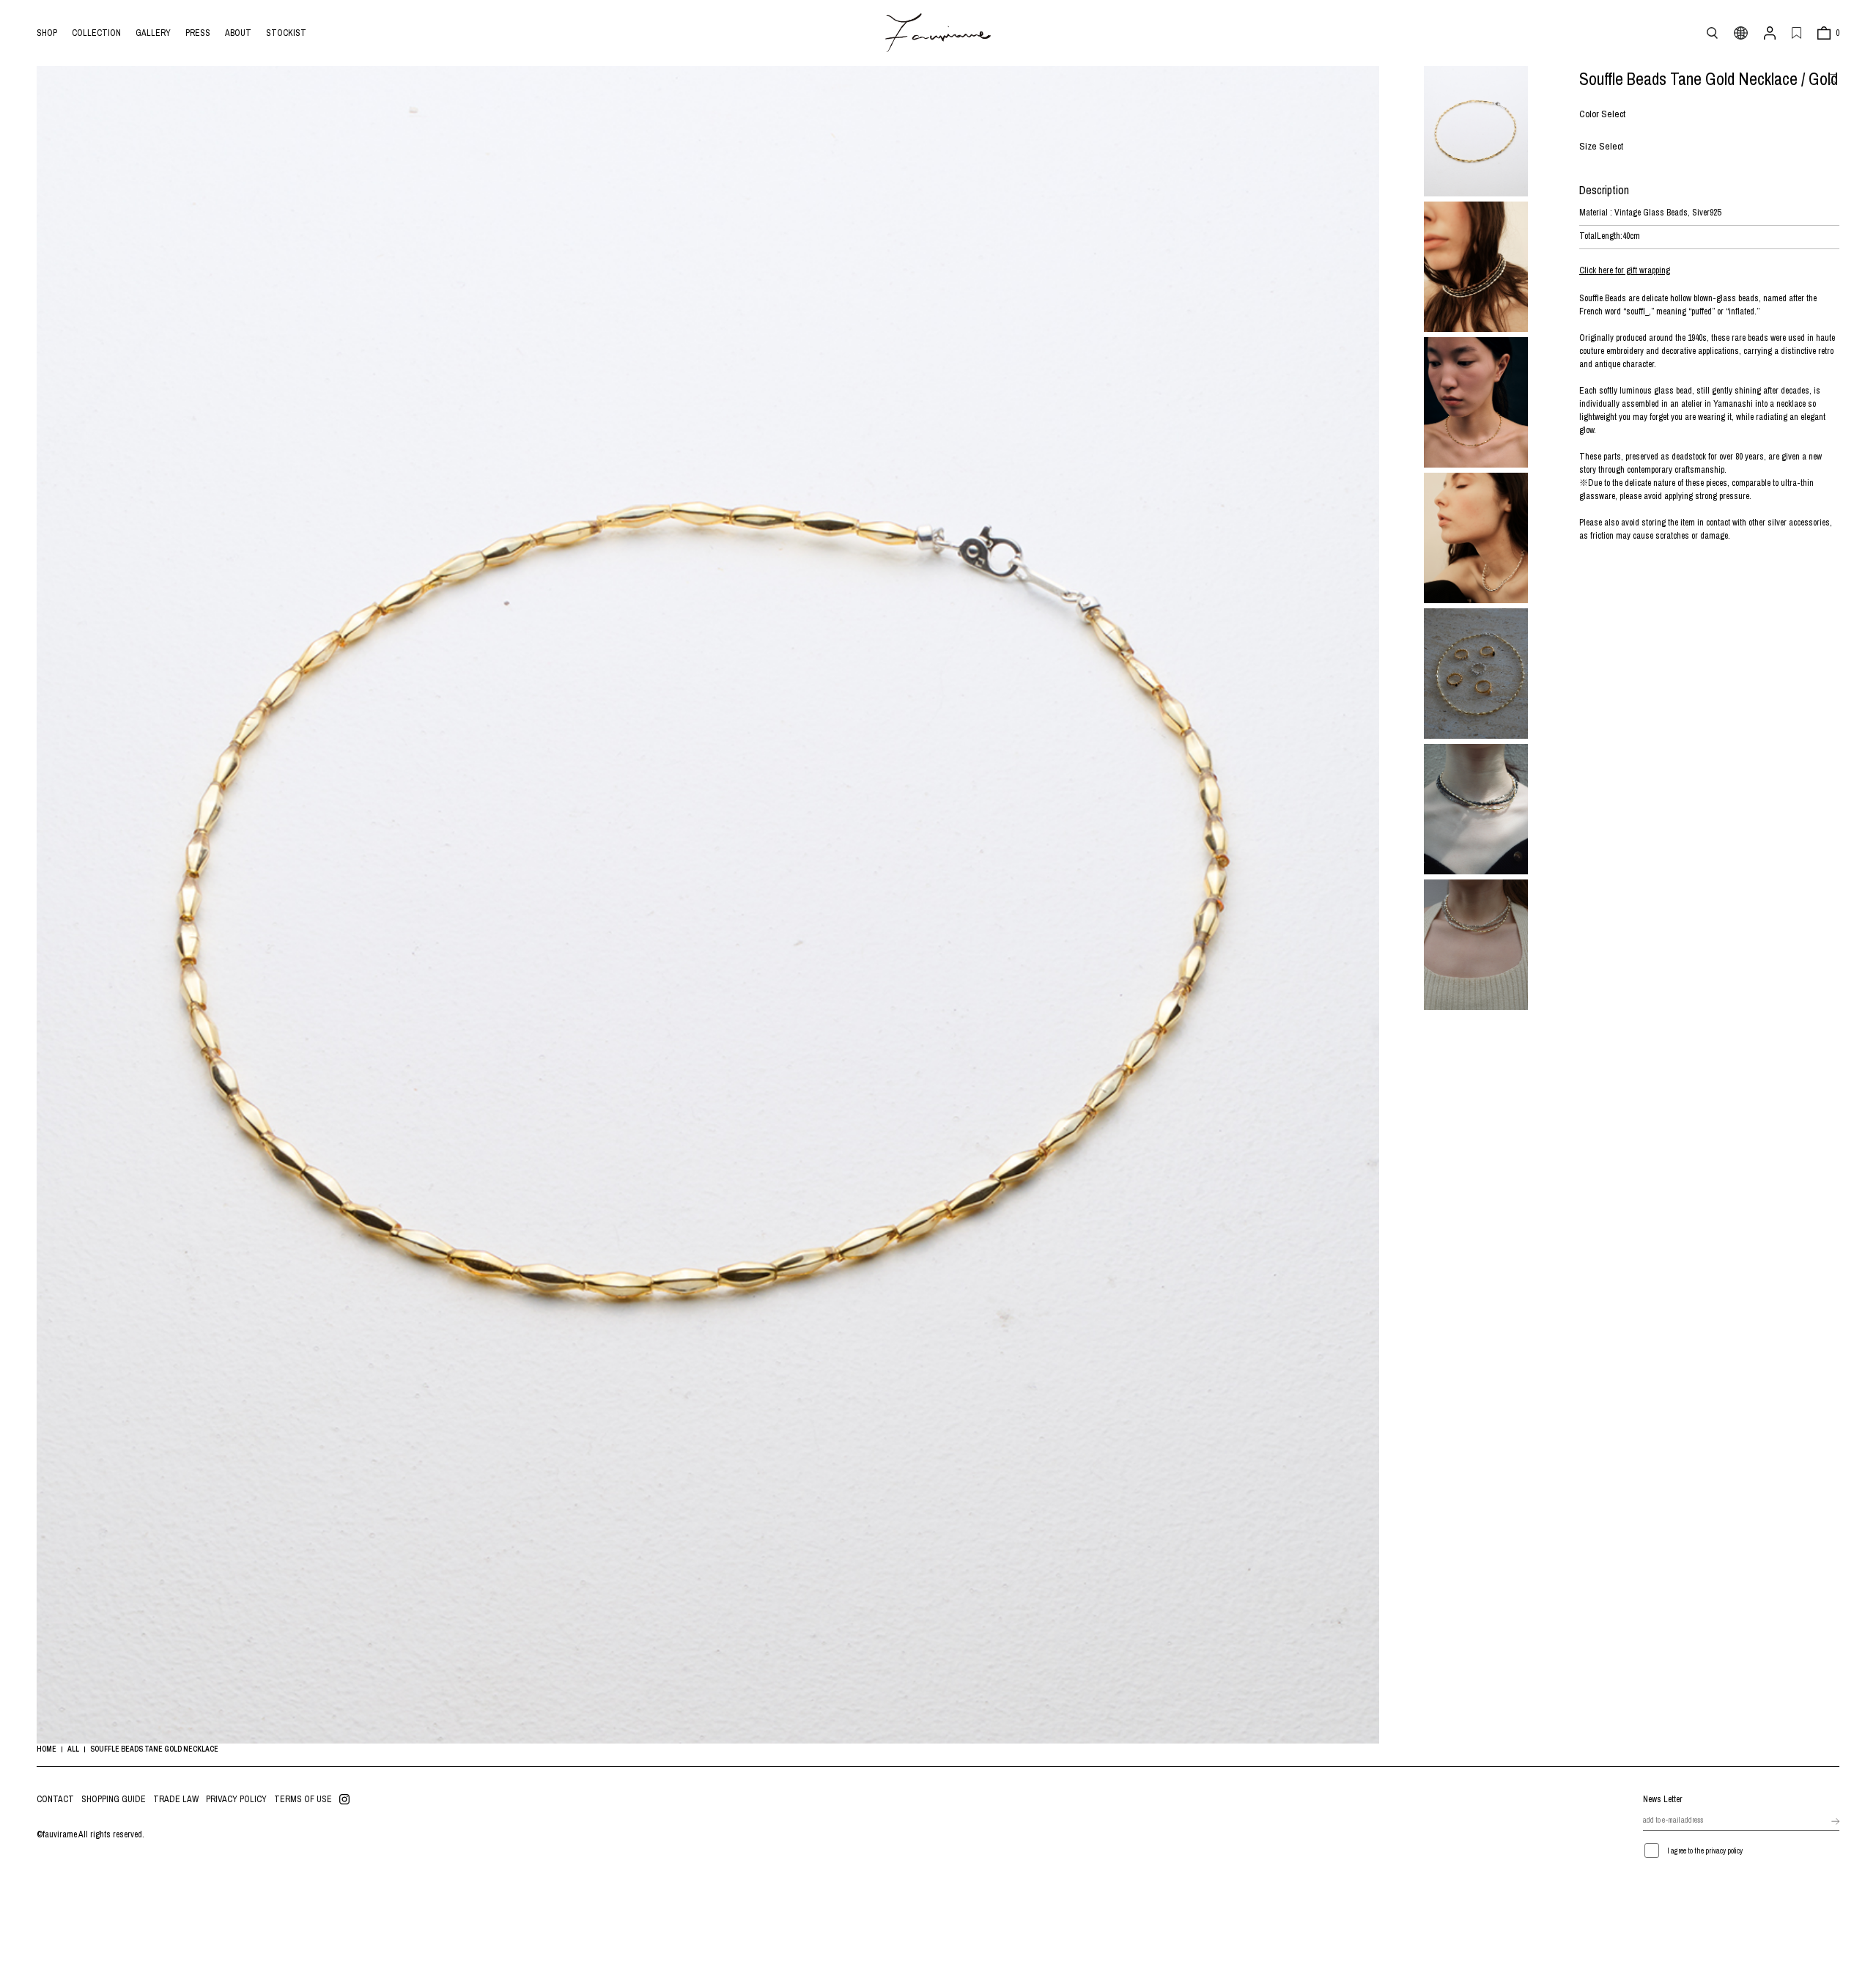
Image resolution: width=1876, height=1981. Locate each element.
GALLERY (153, 33)
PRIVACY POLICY (236, 1799)
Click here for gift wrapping (1625, 270)
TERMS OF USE (303, 1799)
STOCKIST (286, 33)
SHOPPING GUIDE (114, 1799)
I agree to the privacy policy (1705, 1851)
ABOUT (238, 33)
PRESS (198, 33)
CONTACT (55, 1799)
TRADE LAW (176, 1799)
